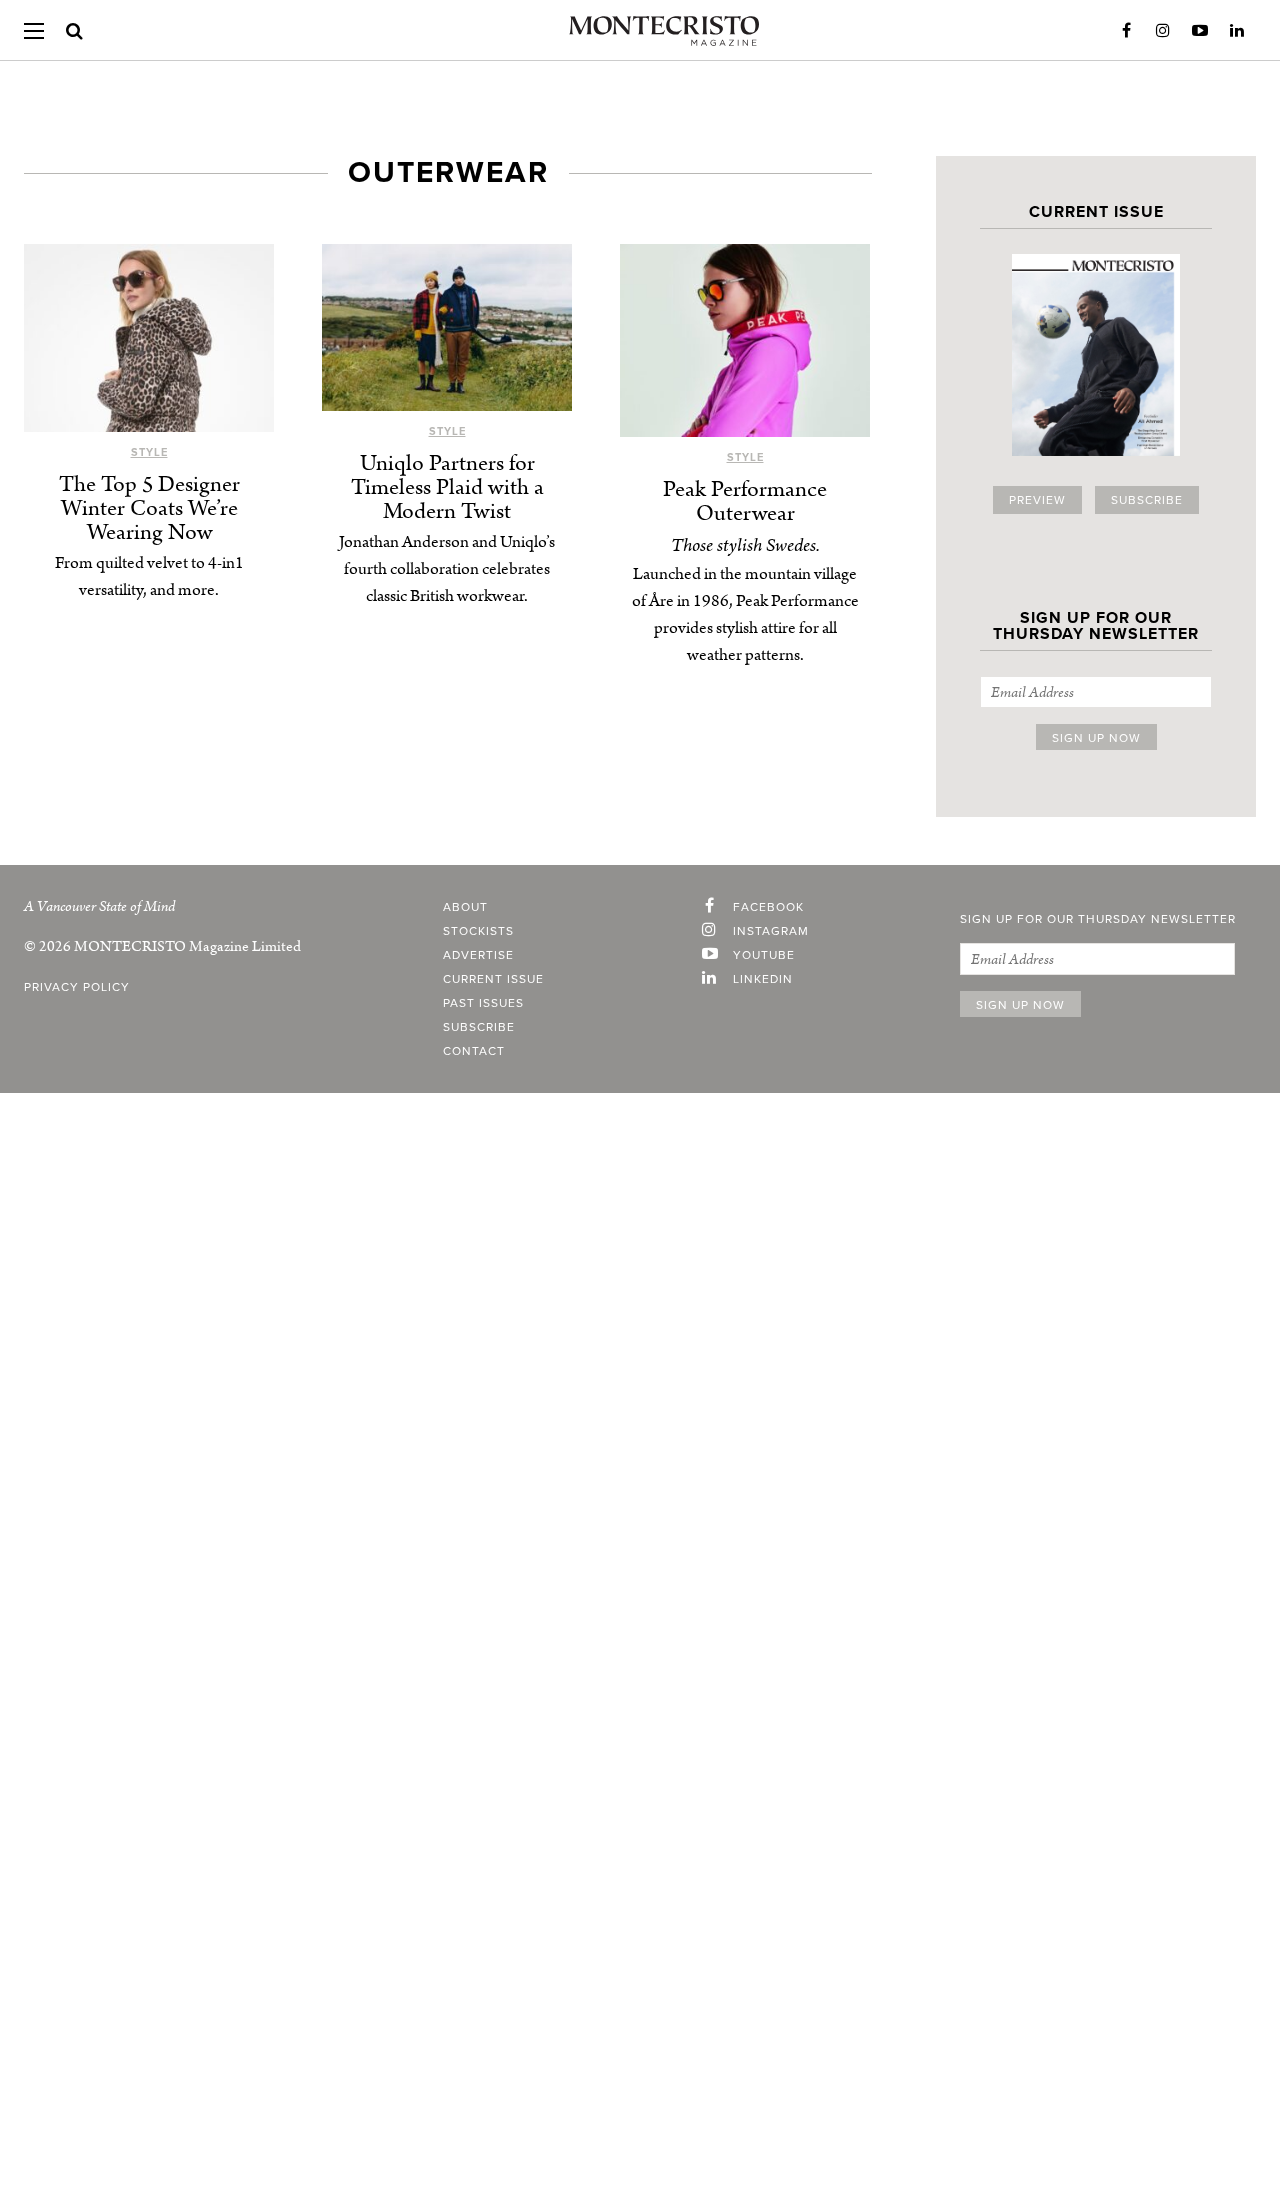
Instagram (1163, 31)
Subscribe (1147, 500)
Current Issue (493, 979)
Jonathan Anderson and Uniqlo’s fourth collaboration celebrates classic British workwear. (447, 569)
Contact (474, 1051)
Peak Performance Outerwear (745, 501)
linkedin (763, 979)
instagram (771, 931)
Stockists (478, 931)
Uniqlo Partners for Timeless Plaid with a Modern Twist (447, 487)
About (465, 907)
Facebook (1126, 31)
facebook (768, 907)
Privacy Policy (77, 987)
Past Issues (483, 1003)
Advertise (478, 955)
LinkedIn (1237, 31)
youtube (764, 955)
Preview (1037, 500)
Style (149, 452)
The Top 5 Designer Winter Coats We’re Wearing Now (149, 508)
